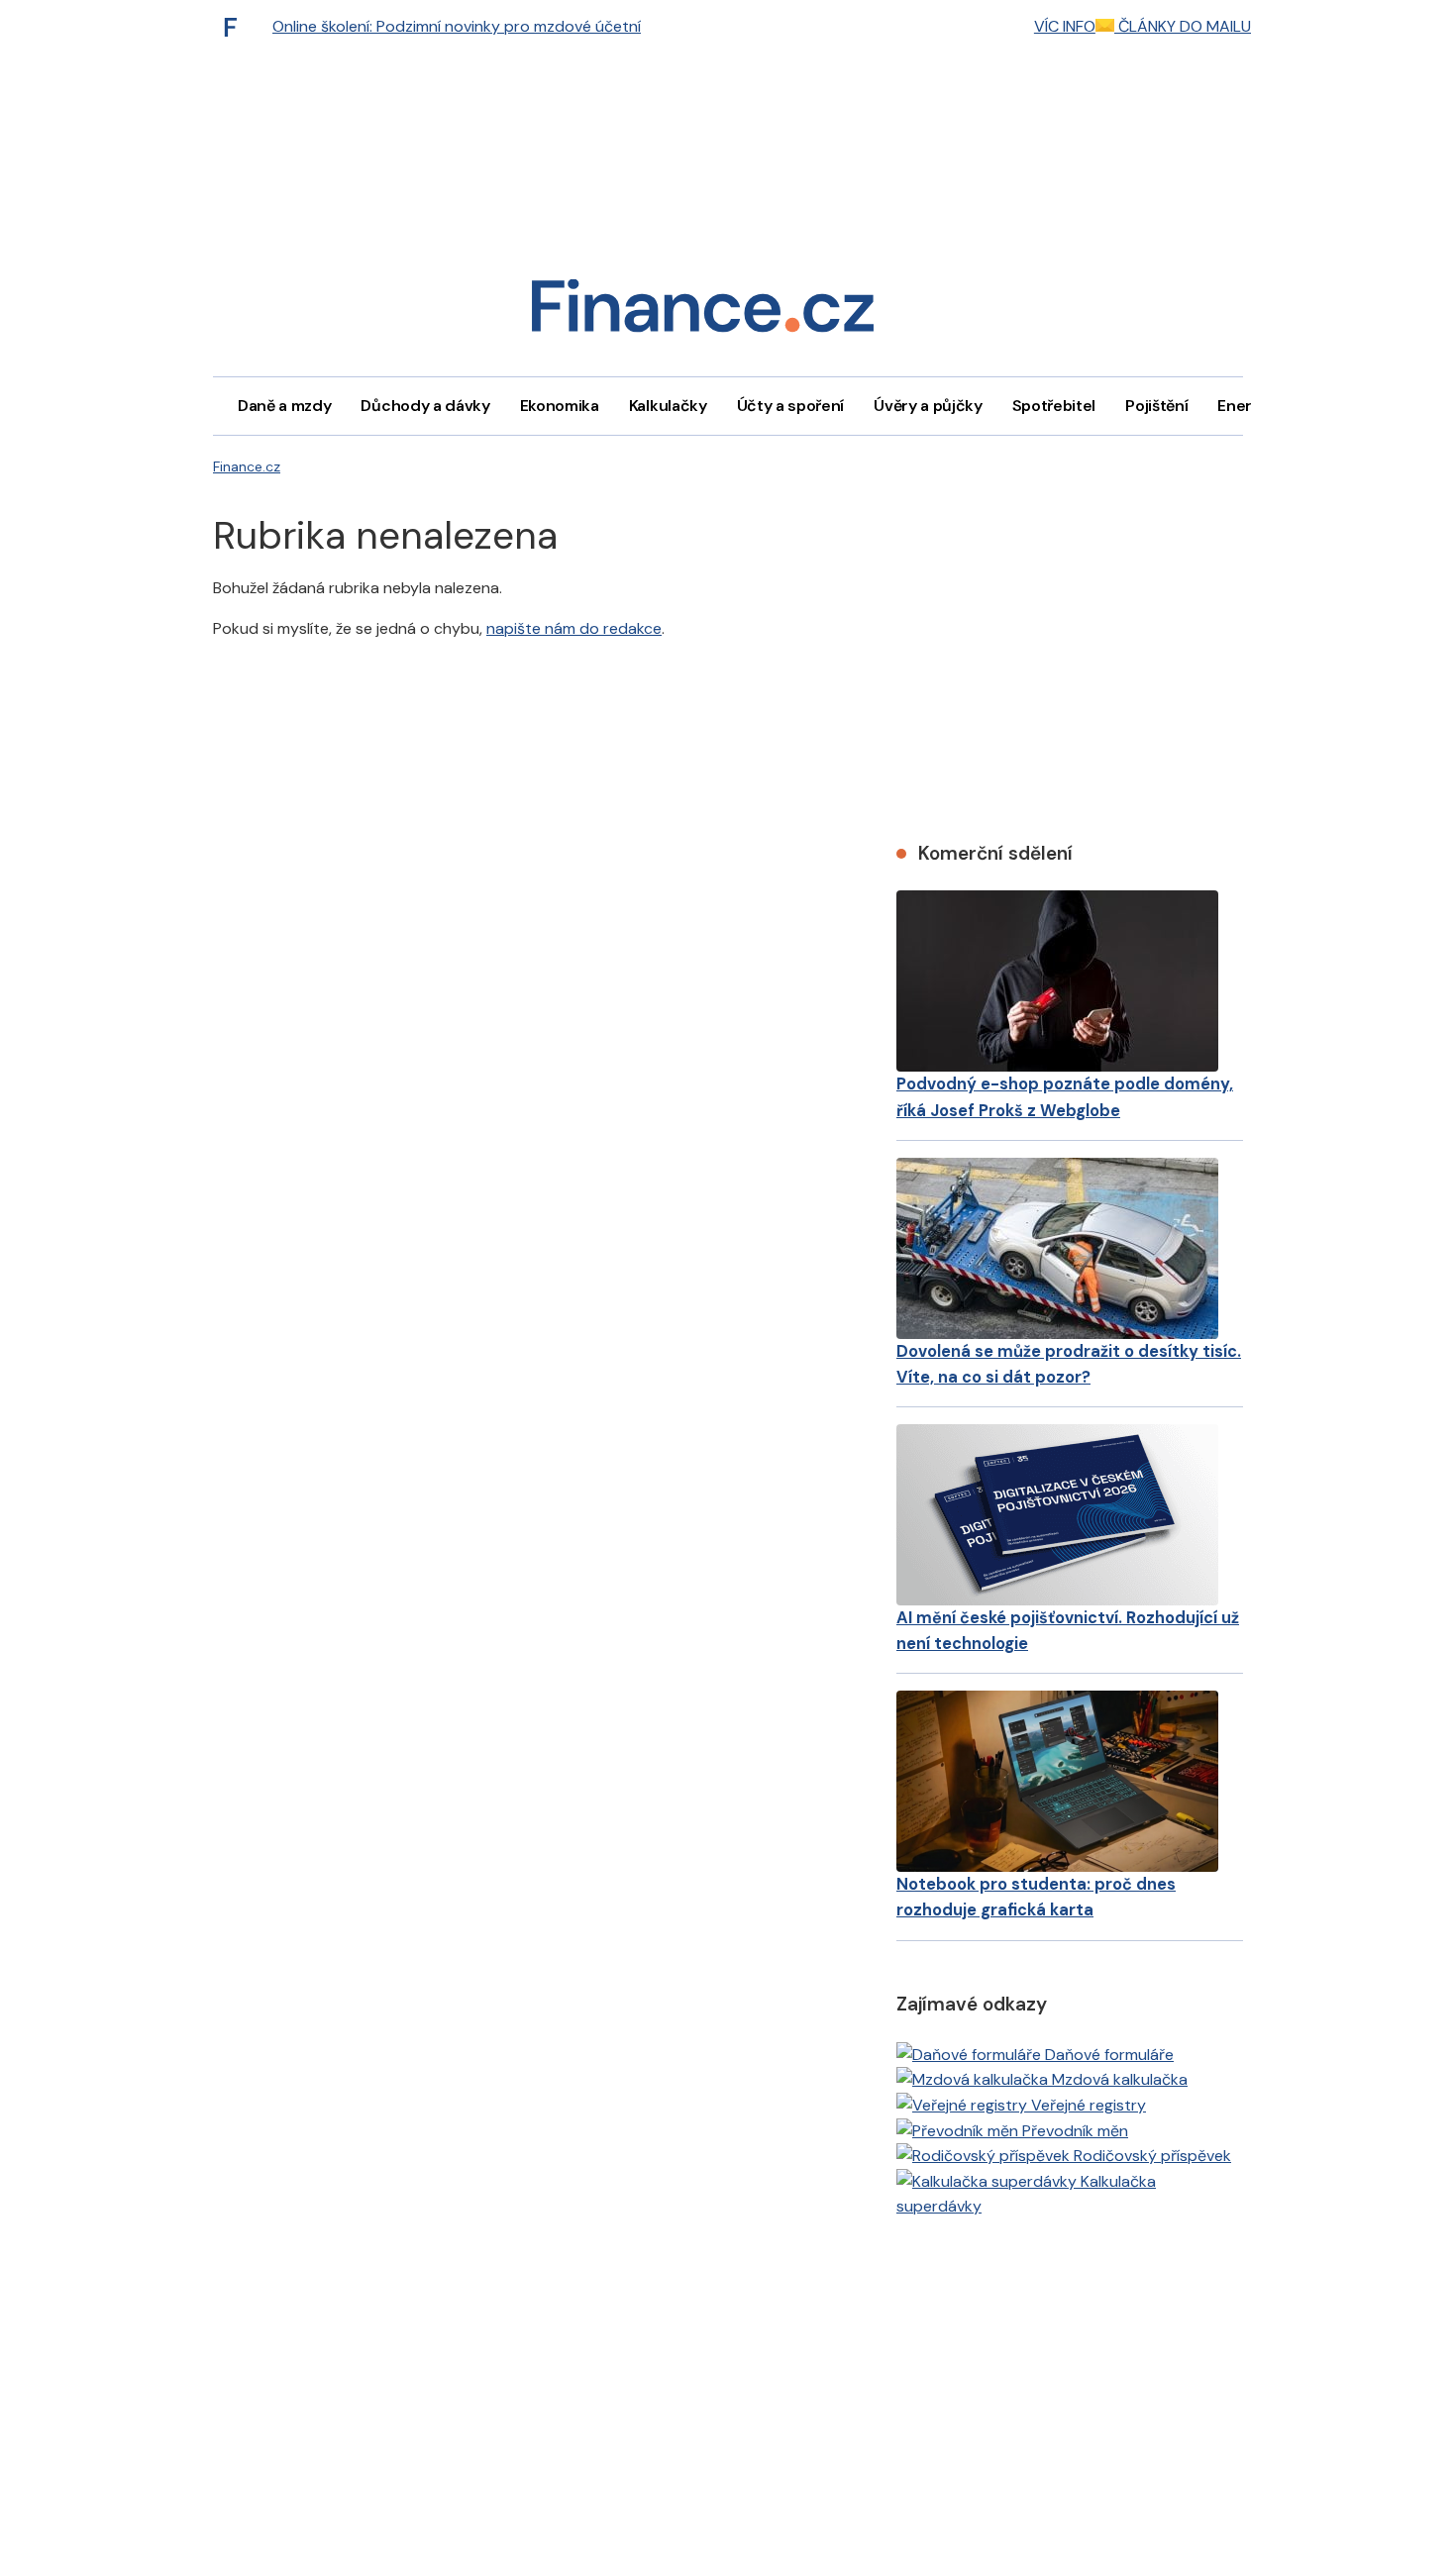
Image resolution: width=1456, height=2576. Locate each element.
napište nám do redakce (574, 628)
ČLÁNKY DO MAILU (1183, 26)
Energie (1246, 406)
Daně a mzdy (284, 406)
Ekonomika (560, 406)
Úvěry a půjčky (928, 406)
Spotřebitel (1054, 406)
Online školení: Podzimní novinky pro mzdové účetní (457, 26)
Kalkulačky (668, 406)
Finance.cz (247, 466)
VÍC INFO (1065, 26)
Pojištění (1156, 406)
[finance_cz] (236, 27)
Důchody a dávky (425, 406)
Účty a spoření (791, 406)
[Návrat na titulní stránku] (702, 312)
